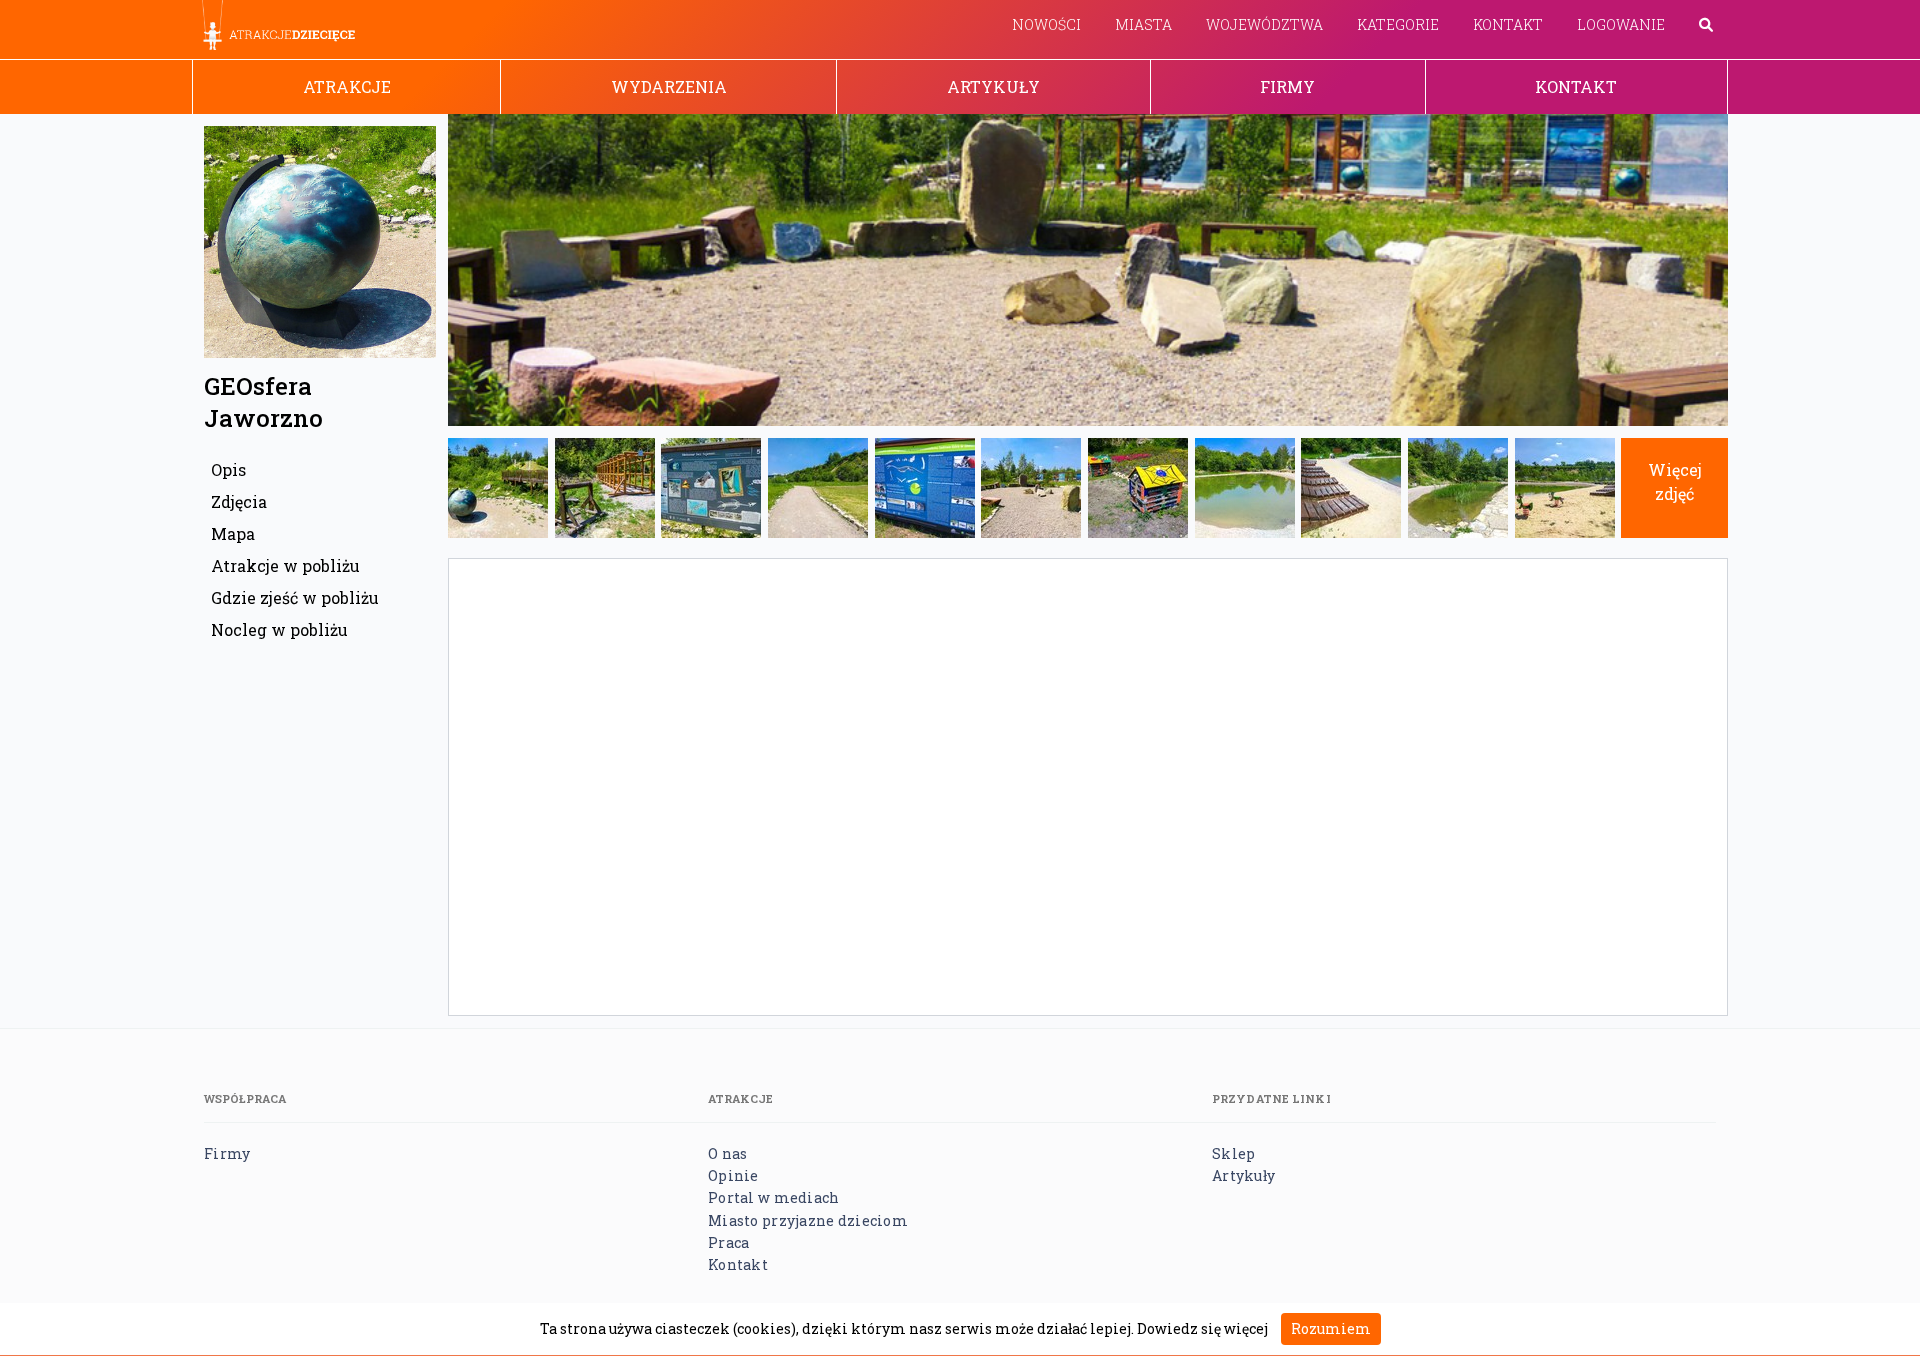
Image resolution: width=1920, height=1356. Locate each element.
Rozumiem (1331, 1328)
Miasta (1143, 24)
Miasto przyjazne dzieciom (808, 1220)
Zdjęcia (239, 501)
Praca (728, 1242)
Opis (228, 469)
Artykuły (993, 86)
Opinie (733, 1175)
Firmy (1287, 86)
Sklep (1233, 1153)
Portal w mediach (773, 1197)
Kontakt (1508, 24)
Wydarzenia (669, 86)
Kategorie (1398, 24)
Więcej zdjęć (1675, 481)
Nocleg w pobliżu (279, 629)
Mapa (233, 533)
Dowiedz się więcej (1202, 1328)
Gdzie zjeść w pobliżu (295, 597)
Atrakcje (347, 86)
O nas (727, 1153)
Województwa (1264, 24)
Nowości (1046, 24)
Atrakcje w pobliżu (285, 565)
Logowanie (1621, 24)
